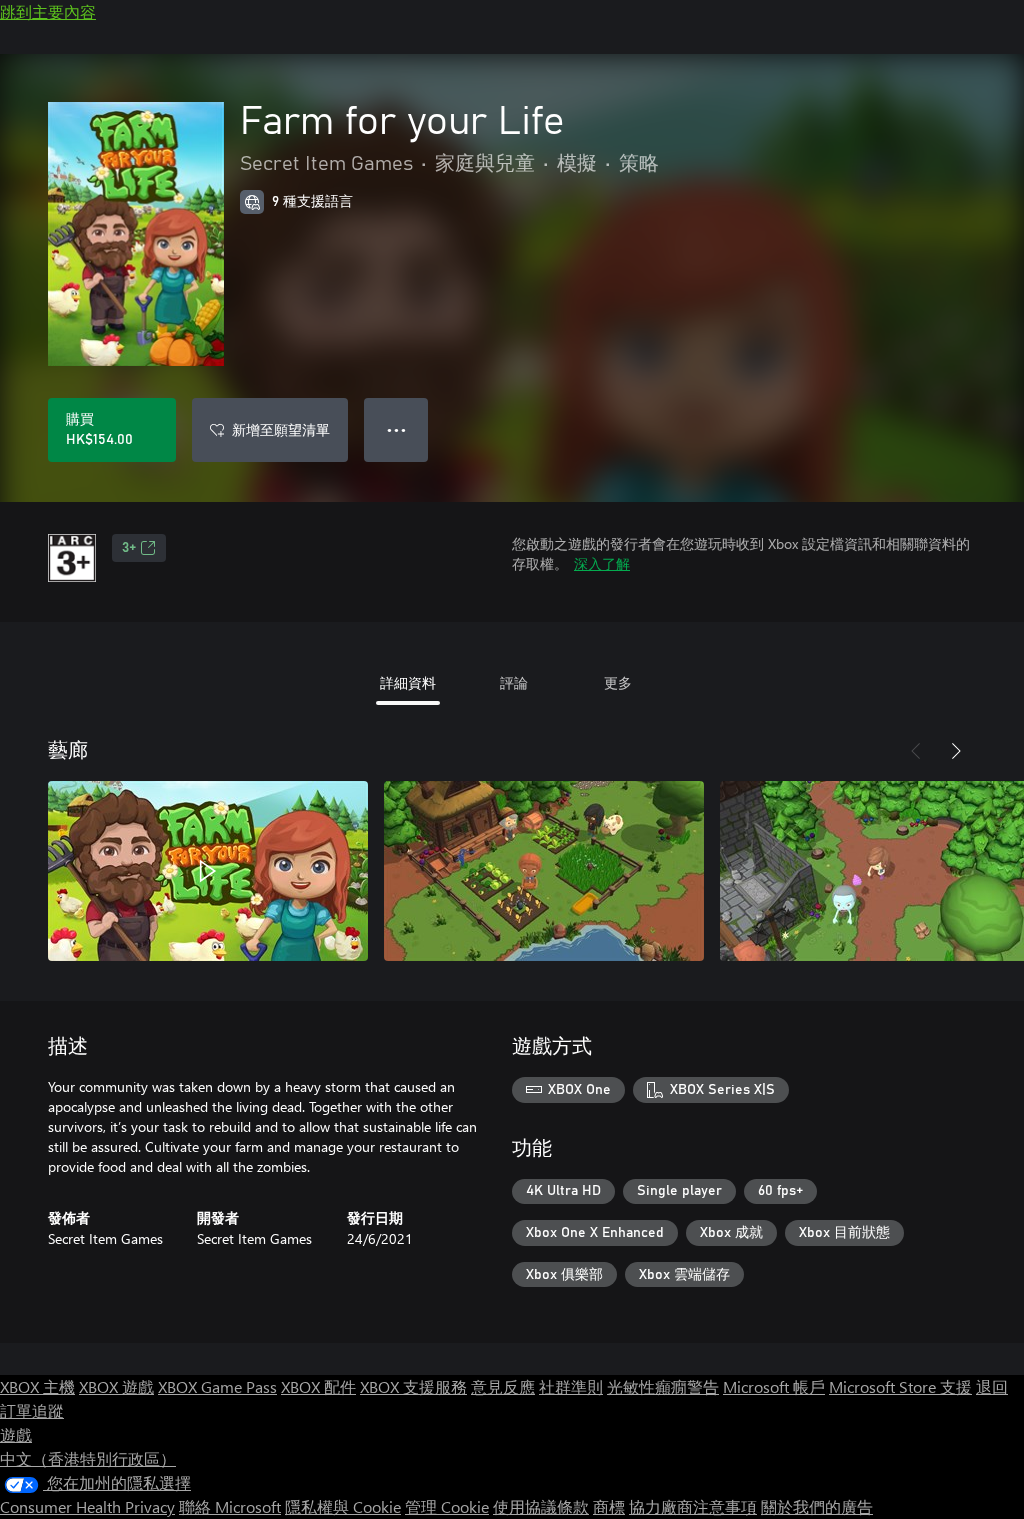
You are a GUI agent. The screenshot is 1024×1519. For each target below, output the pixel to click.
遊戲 (16, 1434)
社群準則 (571, 1386)
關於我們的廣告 (817, 1506)
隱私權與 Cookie (343, 1506)
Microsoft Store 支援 (900, 1386)
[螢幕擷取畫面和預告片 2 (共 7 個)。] (544, 871)
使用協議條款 (541, 1506)
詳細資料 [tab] (408, 682)
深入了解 (602, 563)
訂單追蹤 (32, 1410)
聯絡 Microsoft (230, 1506)
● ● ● (396, 429)
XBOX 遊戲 (116, 1386)
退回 (992, 1386)
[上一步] (916, 751)
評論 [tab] (514, 682)
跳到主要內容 (48, 11)
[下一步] (956, 751)
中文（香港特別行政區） (88, 1458)
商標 (609, 1506)
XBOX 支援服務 (413, 1386)
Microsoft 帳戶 (774, 1386)
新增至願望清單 (281, 429)
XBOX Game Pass (217, 1386)
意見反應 (503, 1386)
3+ (129, 548)
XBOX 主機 (37, 1386)
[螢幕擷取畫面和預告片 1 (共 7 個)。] (208, 871)
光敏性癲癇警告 (663, 1386)
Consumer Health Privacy (87, 1506)
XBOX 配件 (318, 1386)
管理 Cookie (447, 1506)
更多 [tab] (618, 682)
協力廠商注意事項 (693, 1506)
